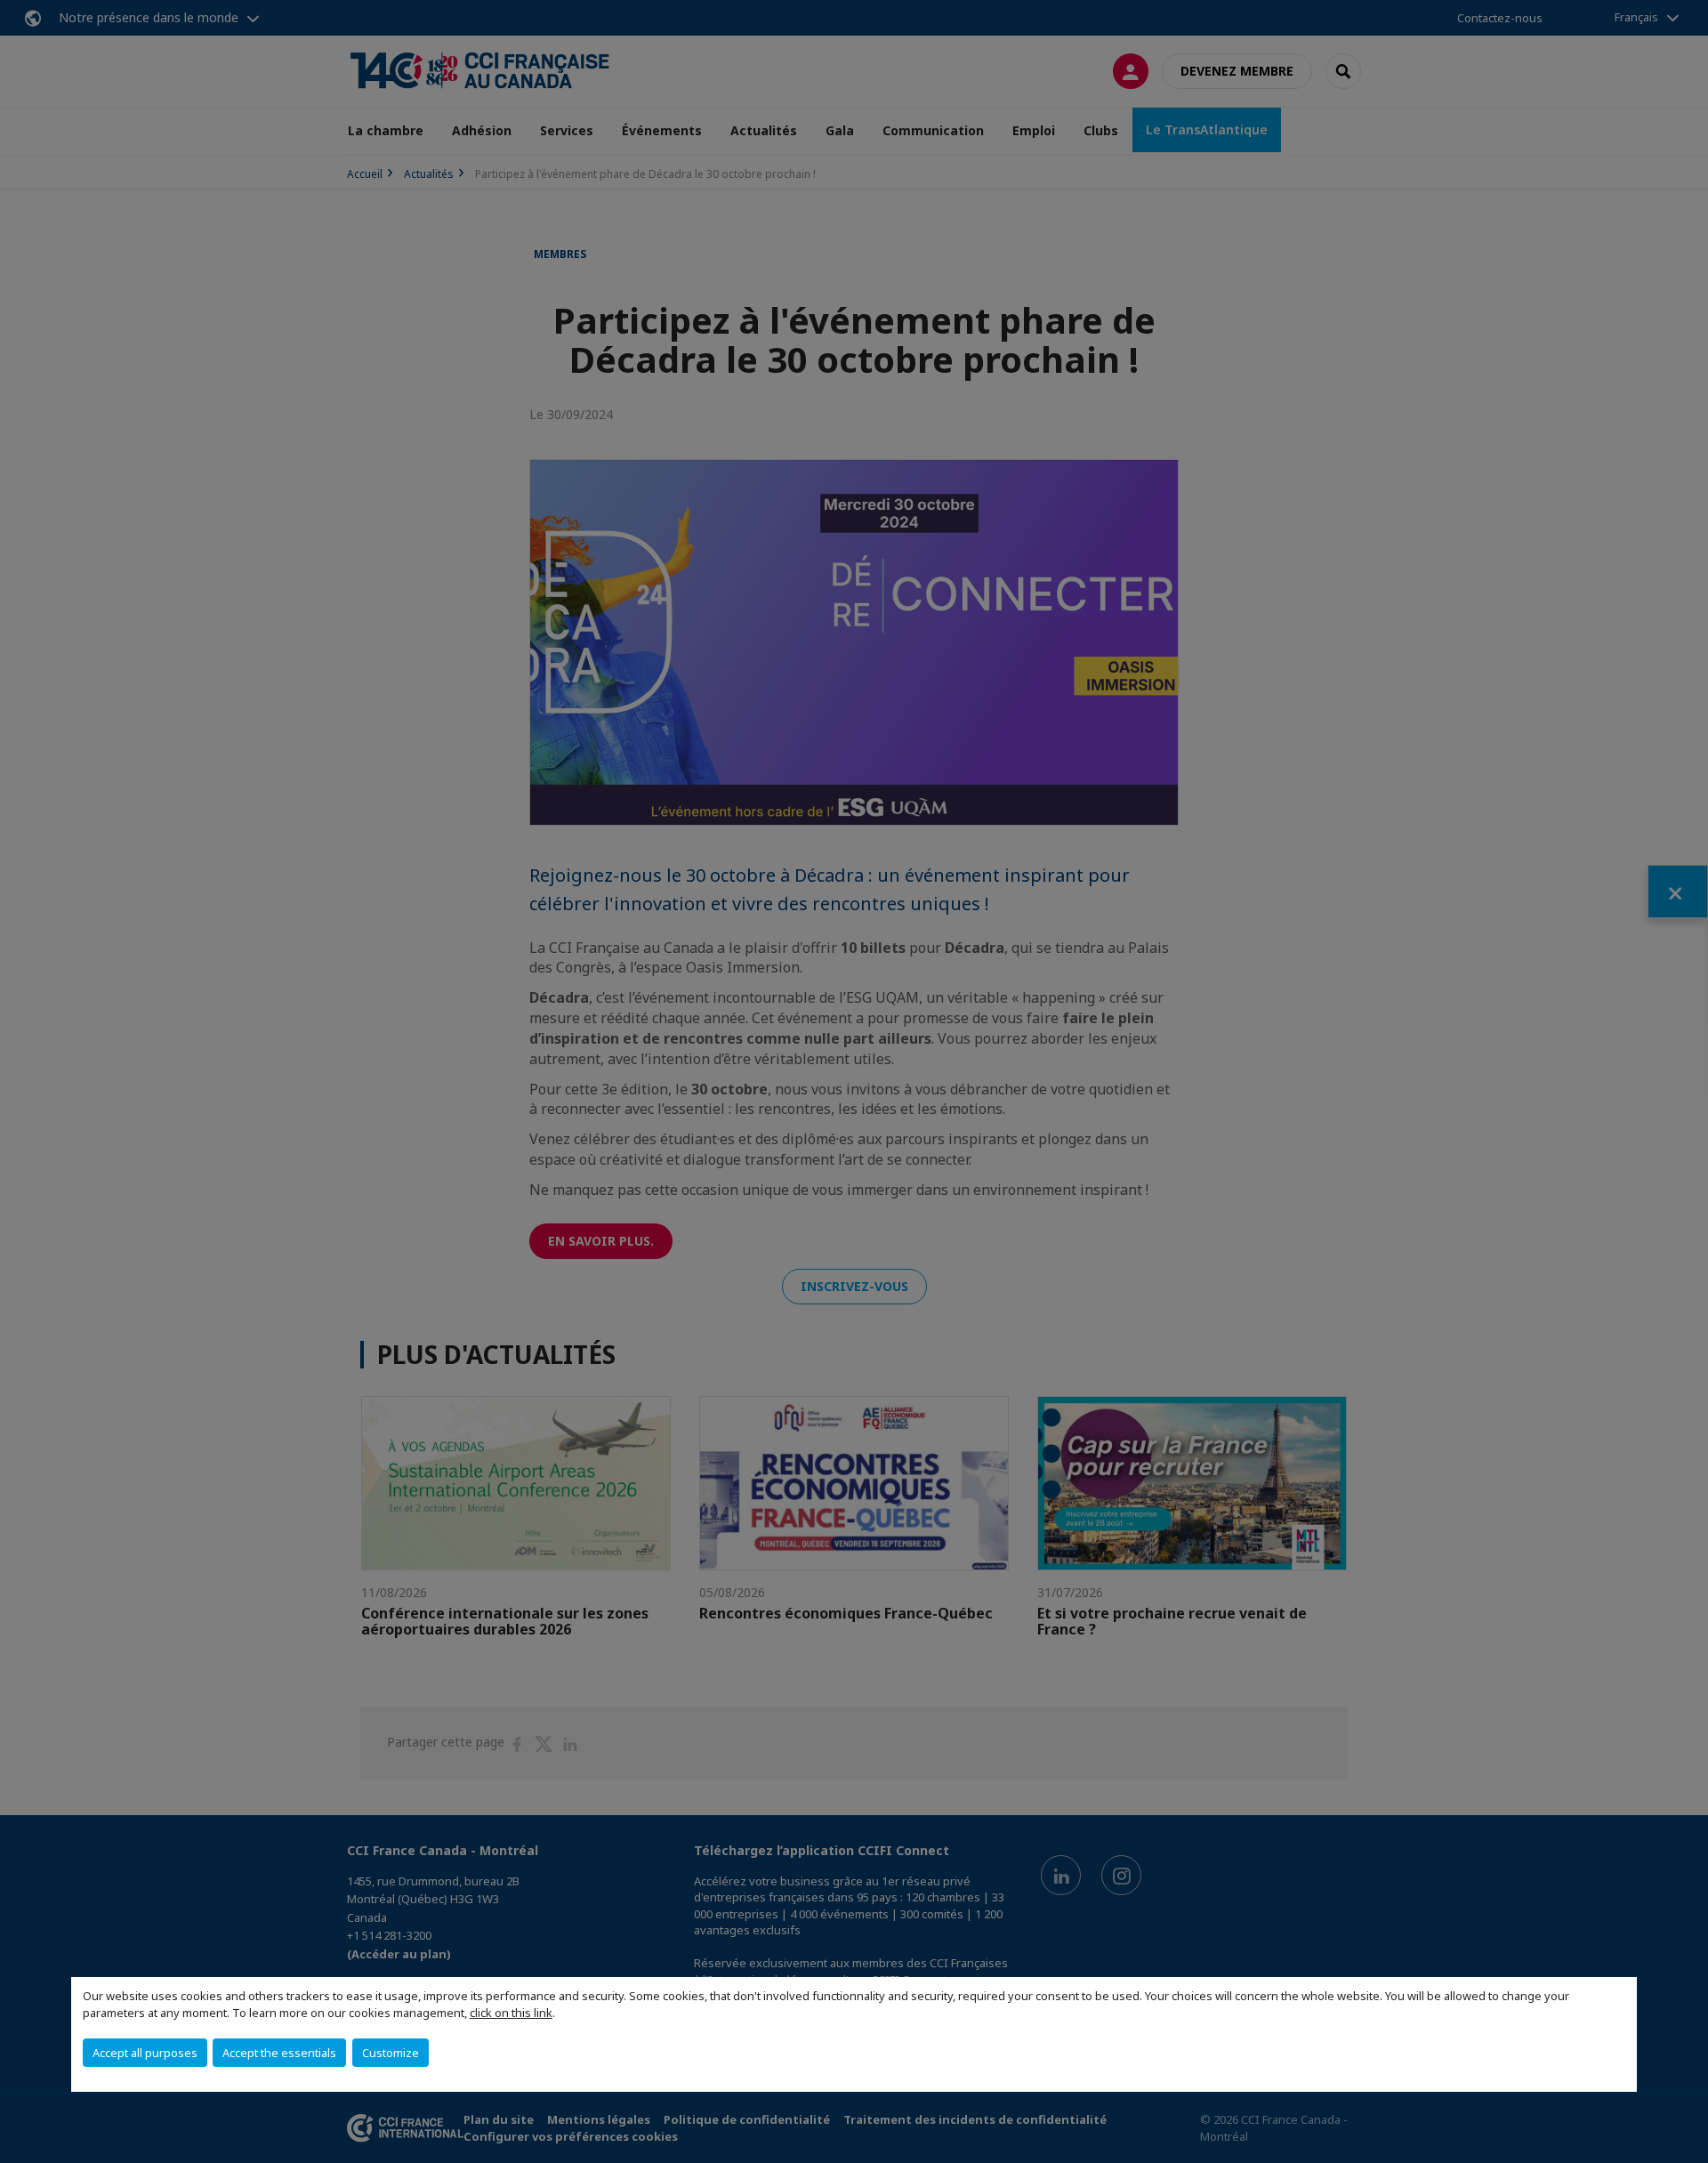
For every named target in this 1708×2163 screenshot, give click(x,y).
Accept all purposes (145, 2053)
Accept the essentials (279, 2053)
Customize (391, 2053)
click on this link (511, 2013)
